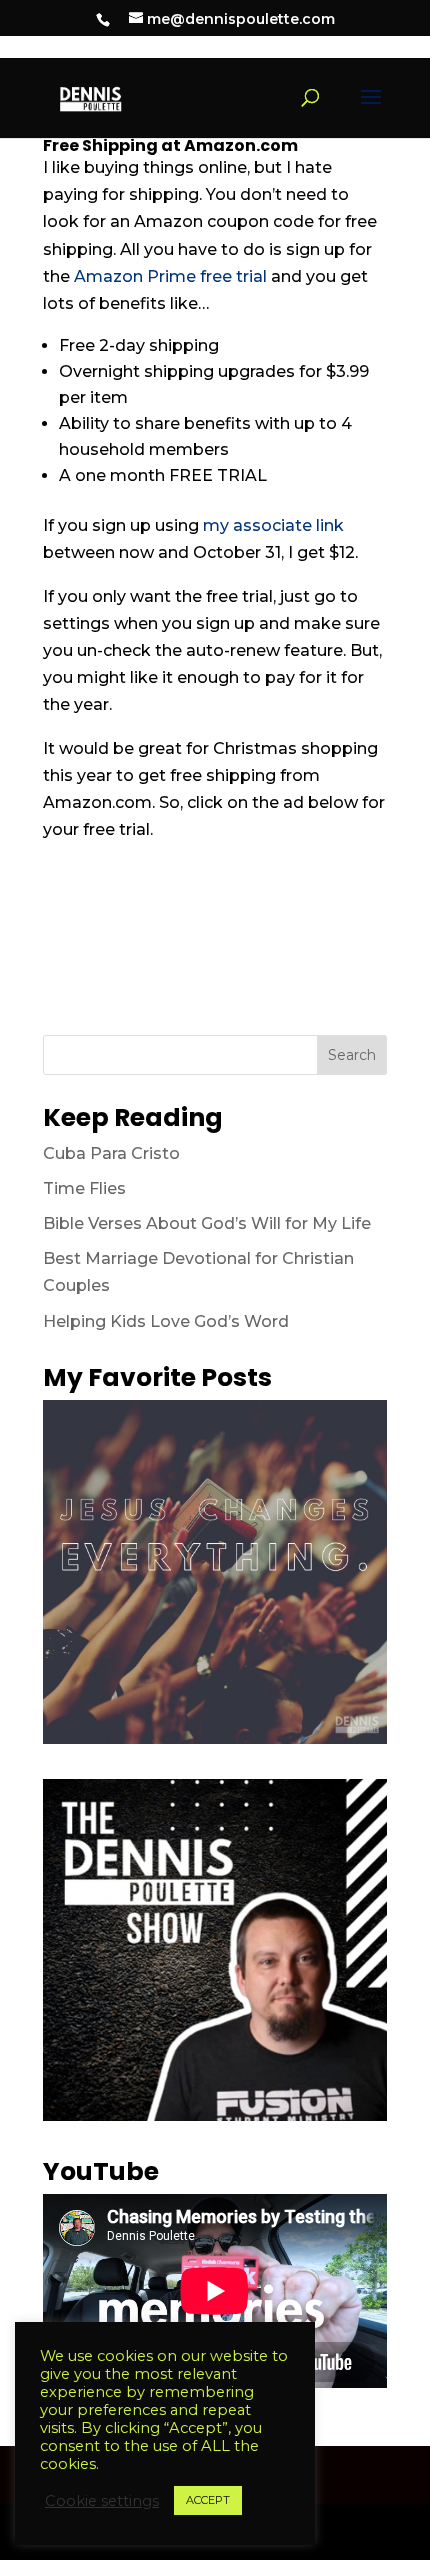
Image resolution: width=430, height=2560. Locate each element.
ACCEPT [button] (208, 2500)
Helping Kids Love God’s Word (166, 1321)
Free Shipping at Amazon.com (170, 145)
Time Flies (84, 1188)
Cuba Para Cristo (111, 1153)
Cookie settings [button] (102, 2501)
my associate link (273, 525)
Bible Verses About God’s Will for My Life (207, 1223)
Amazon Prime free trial (170, 276)
